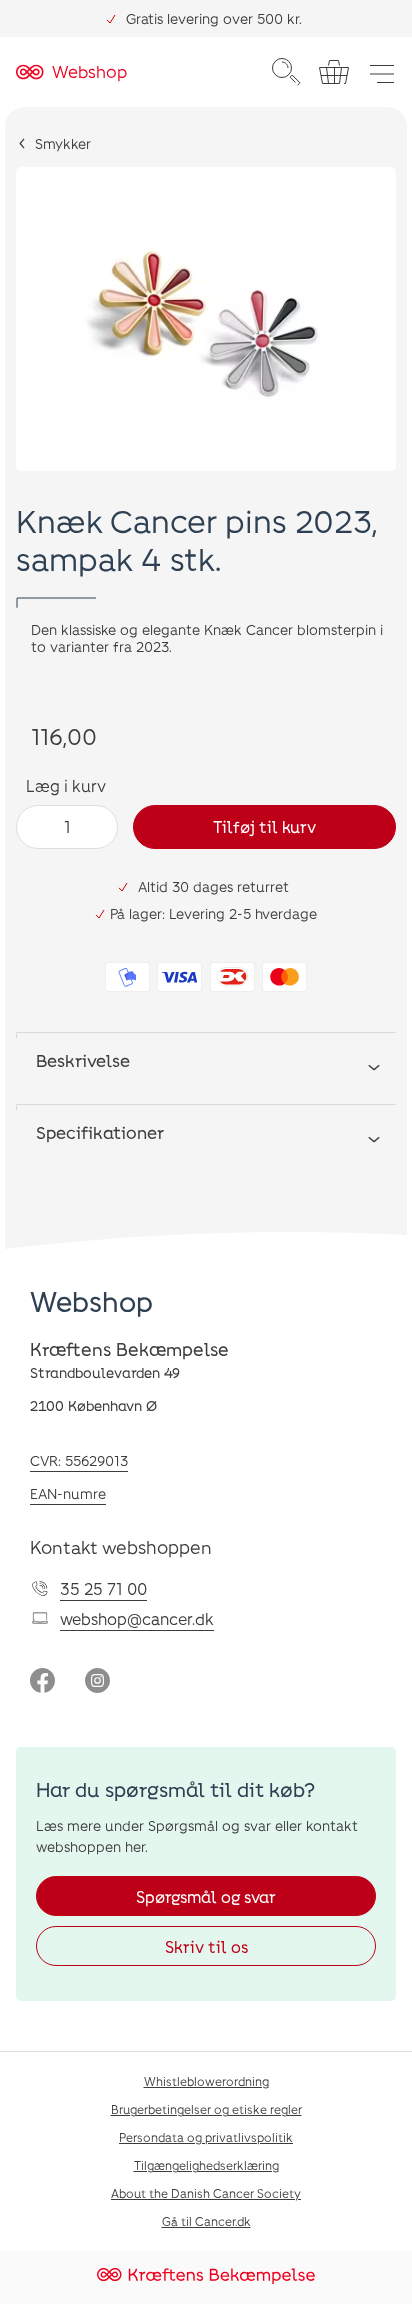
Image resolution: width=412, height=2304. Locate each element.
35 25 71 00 (103, 1588)
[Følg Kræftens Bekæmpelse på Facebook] (42, 1682)
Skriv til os (206, 1946)
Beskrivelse (83, 1060)
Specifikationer (100, 1132)
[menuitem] (286, 72)
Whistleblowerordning (206, 2081)
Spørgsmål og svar (206, 1896)
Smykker (63, 143)
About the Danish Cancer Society (206, 2193)
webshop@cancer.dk (137, 1618)
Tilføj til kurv (264, 826)
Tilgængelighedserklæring (206, 2165)
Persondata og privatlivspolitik (206, 2137)
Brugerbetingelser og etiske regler (206, 2109)
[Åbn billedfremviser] (206, 319)
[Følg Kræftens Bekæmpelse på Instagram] (97, 1682)
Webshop (91, 1301)
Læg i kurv (66, 785)
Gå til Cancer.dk (206, 2221)
